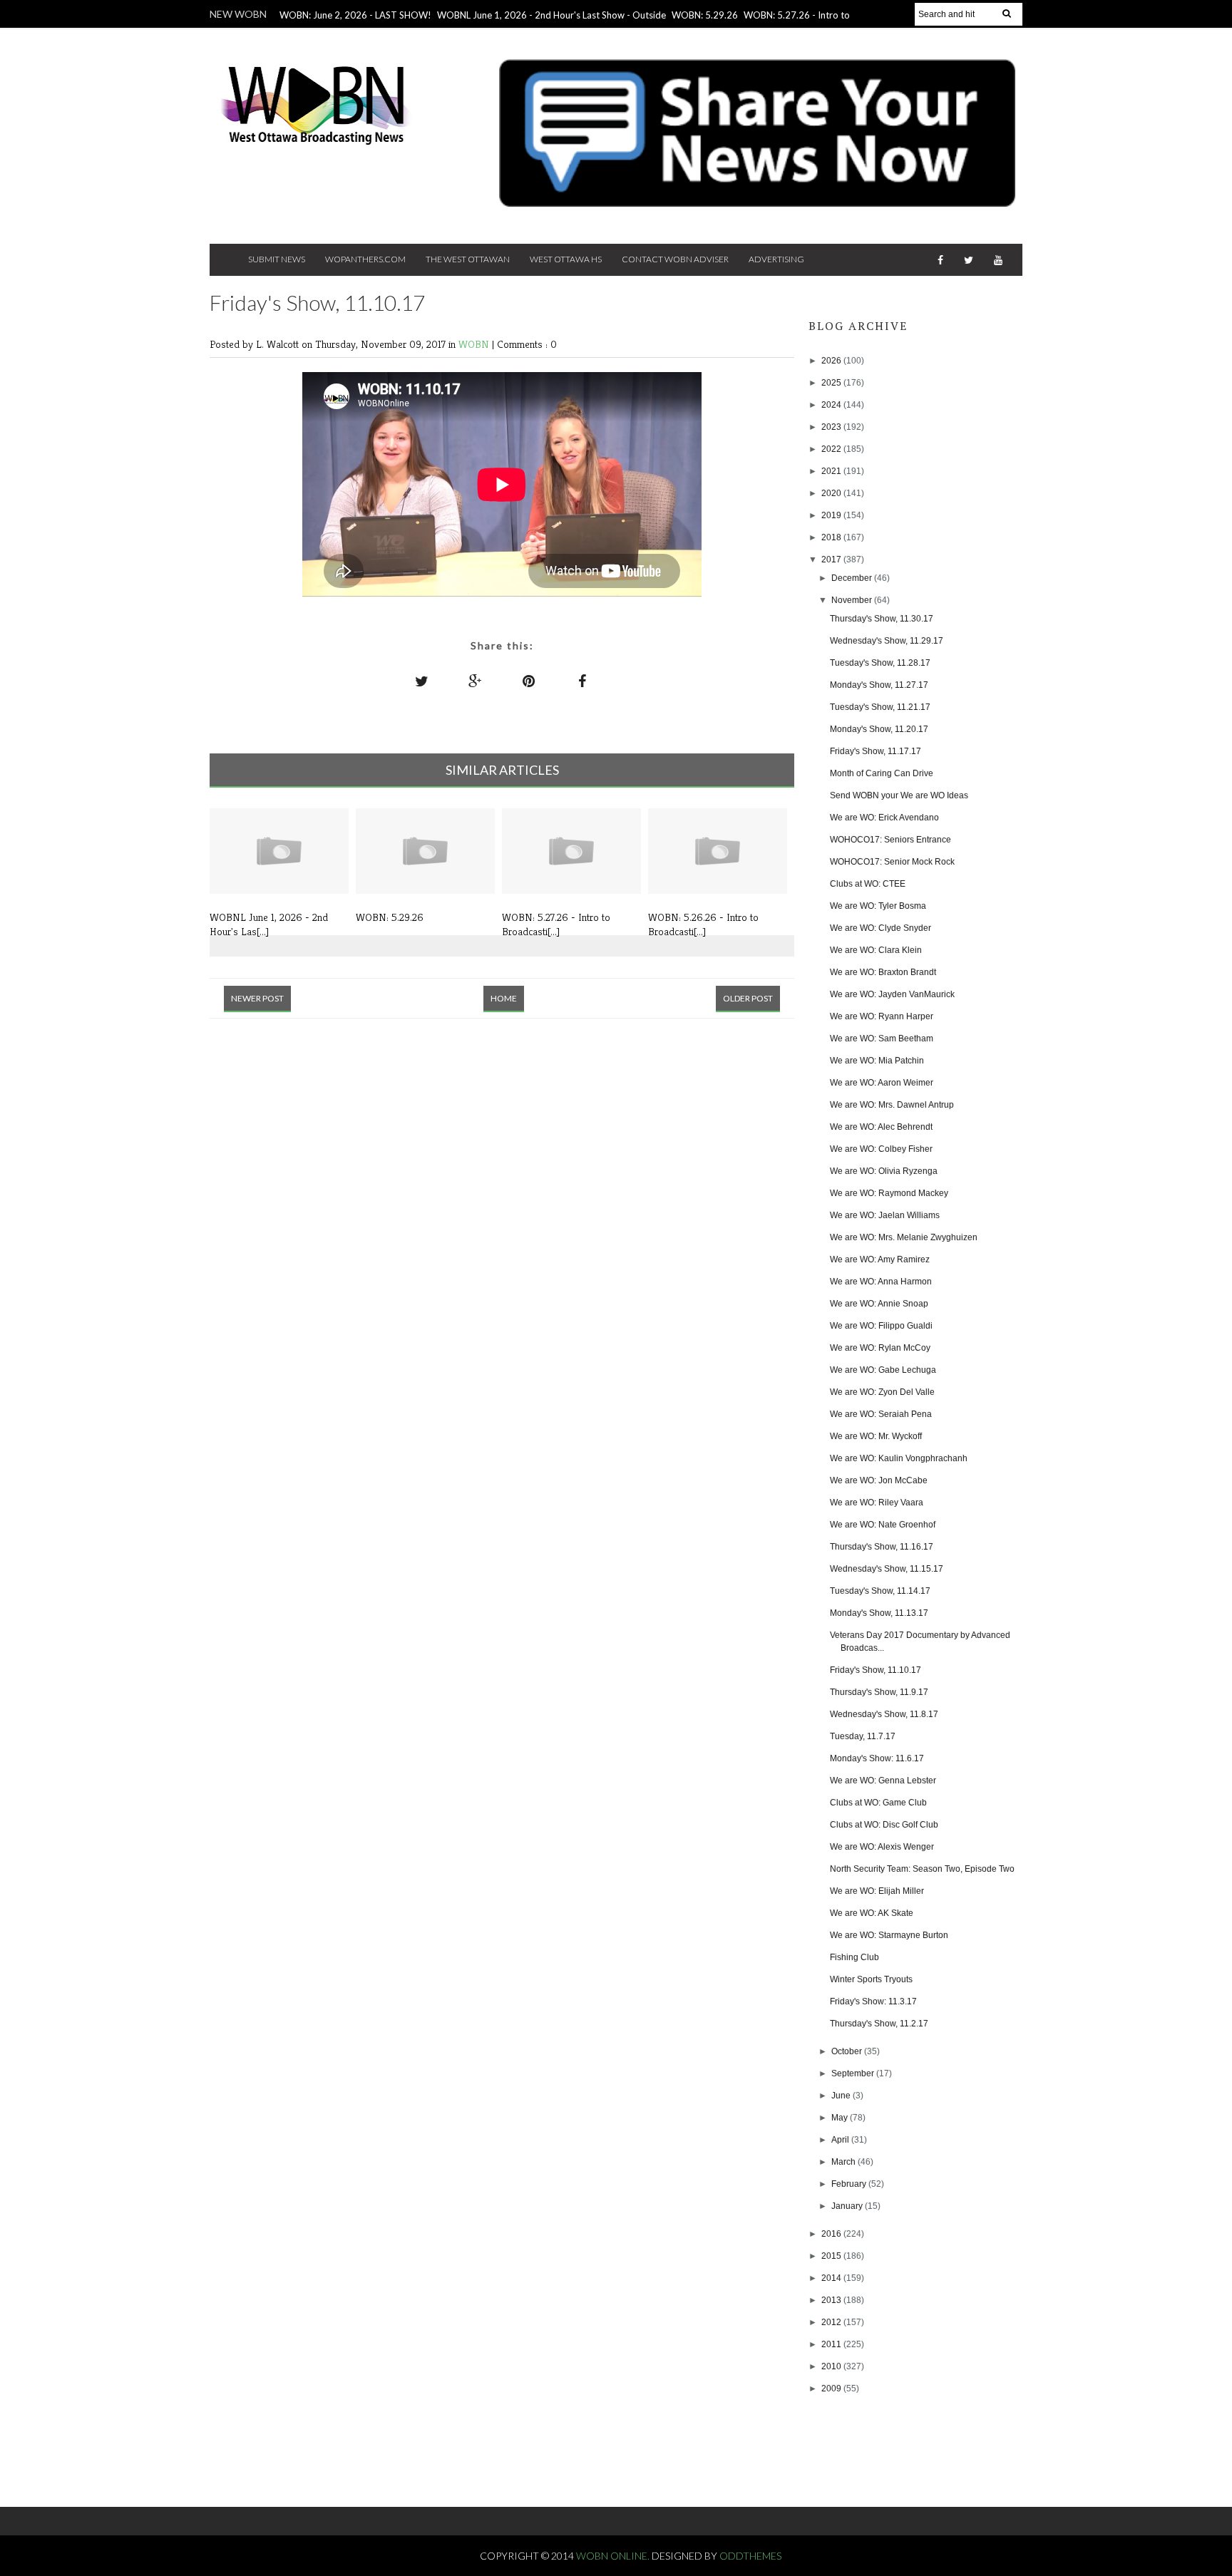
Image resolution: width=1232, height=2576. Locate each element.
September (854, 2073)
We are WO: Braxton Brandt (883, 972)
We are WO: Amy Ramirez (880, 1259)
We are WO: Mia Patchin (877, 1061)
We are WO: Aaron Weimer (882, 1083)
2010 (832, 2366)
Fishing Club (854, 1957)
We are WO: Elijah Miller (877, 1891)
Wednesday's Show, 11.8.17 (884, 1714)
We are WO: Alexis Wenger (882, 1847)
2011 (832, 2344)
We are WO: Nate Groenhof (883, 1525)
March (845, 2162)
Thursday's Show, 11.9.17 (879, 1692)
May (841, 2118)
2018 (832, 537)
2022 (832, 449)
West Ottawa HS (566, 259)
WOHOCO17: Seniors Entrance (890, 840)
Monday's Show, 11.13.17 (879, 1613)
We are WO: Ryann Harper (882, 1016)
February (850, 2184)
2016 (832, 2234)
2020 (832, 493)
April (841, 2140)
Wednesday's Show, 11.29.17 (887, 641)
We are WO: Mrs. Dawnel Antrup (892, 1105)
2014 (832, 2278)
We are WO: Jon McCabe (879, 1480)
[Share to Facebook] (582, 681)
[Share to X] (422, 681)
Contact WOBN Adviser (675, 259)
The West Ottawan (468, 259)
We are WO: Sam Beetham (882, 1039)
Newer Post (257, 998)
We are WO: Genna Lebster (883, 1781)
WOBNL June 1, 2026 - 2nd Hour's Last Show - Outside (551, 15)
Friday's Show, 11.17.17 (876, 751)
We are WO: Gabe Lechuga (883, 1370)
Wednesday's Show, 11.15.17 (887, 1569)
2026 (832, 361)
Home (504, 998)
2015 (832, 2256)
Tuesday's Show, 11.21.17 (880, 707)
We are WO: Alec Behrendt (881, 1127)
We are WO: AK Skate (872, 1913)
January (848, 2206)
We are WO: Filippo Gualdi (881, 1326)
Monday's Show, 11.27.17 (879, 685)
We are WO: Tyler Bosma (878, 906)
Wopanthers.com (365, 259)
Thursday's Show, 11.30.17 (882, 619)
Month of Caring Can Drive (882, 773)
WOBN (475, 344)
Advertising (776, 259)
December (853, 578)
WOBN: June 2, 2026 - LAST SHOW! (355, 15)
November (853, 600)
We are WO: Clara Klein (876, 950)
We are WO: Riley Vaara (877, 1503)
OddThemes (750, 2556)
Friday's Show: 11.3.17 (873, 2001)
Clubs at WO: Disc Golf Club (884, 1825)
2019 (832, 515)
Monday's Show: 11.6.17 (877, 1758)
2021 (832, 471)
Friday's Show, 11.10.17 (876, 1670)
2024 (832, 405)
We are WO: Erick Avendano (884, 818)
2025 (832, 383)
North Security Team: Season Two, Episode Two (922, 1869)
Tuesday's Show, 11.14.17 (880, 1591)
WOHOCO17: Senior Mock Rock (892, 862)
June (842, 2096)
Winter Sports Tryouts (871, 1979)
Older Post (748, 998)
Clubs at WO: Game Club (878, 1803)
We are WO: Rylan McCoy (880, 1348)
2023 (832, 427)
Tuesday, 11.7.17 (863, 1736)
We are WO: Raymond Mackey (889, 1193)
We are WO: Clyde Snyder (881, 928)
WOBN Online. (614, 2556)
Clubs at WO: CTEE (868, 884)
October (848, 2051)
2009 (832, 2389)
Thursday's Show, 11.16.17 (882, 1547)
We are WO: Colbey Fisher (881, 1149)
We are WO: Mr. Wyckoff (876, 1436)
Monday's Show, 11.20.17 (879, 729)
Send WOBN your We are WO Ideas (899, 795)
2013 (832, 2300)
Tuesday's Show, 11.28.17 (880, 663)
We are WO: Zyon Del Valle (882, 1392)
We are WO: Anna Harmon (881, 1282)
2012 (832, 2322)
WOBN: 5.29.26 (705, 15)
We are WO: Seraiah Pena (881, 1414)
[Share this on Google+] (476, 681)
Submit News (277, 259)
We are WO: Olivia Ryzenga (884, 1171)
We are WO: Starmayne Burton (889, 1935)
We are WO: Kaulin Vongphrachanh (899, 1458)
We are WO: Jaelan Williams (885, 1215)
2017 (832, 560)
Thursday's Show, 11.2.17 (879, 2024)
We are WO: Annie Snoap (879, 1304)
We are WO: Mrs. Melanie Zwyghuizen (904, 1237)
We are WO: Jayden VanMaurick (892, 994)
